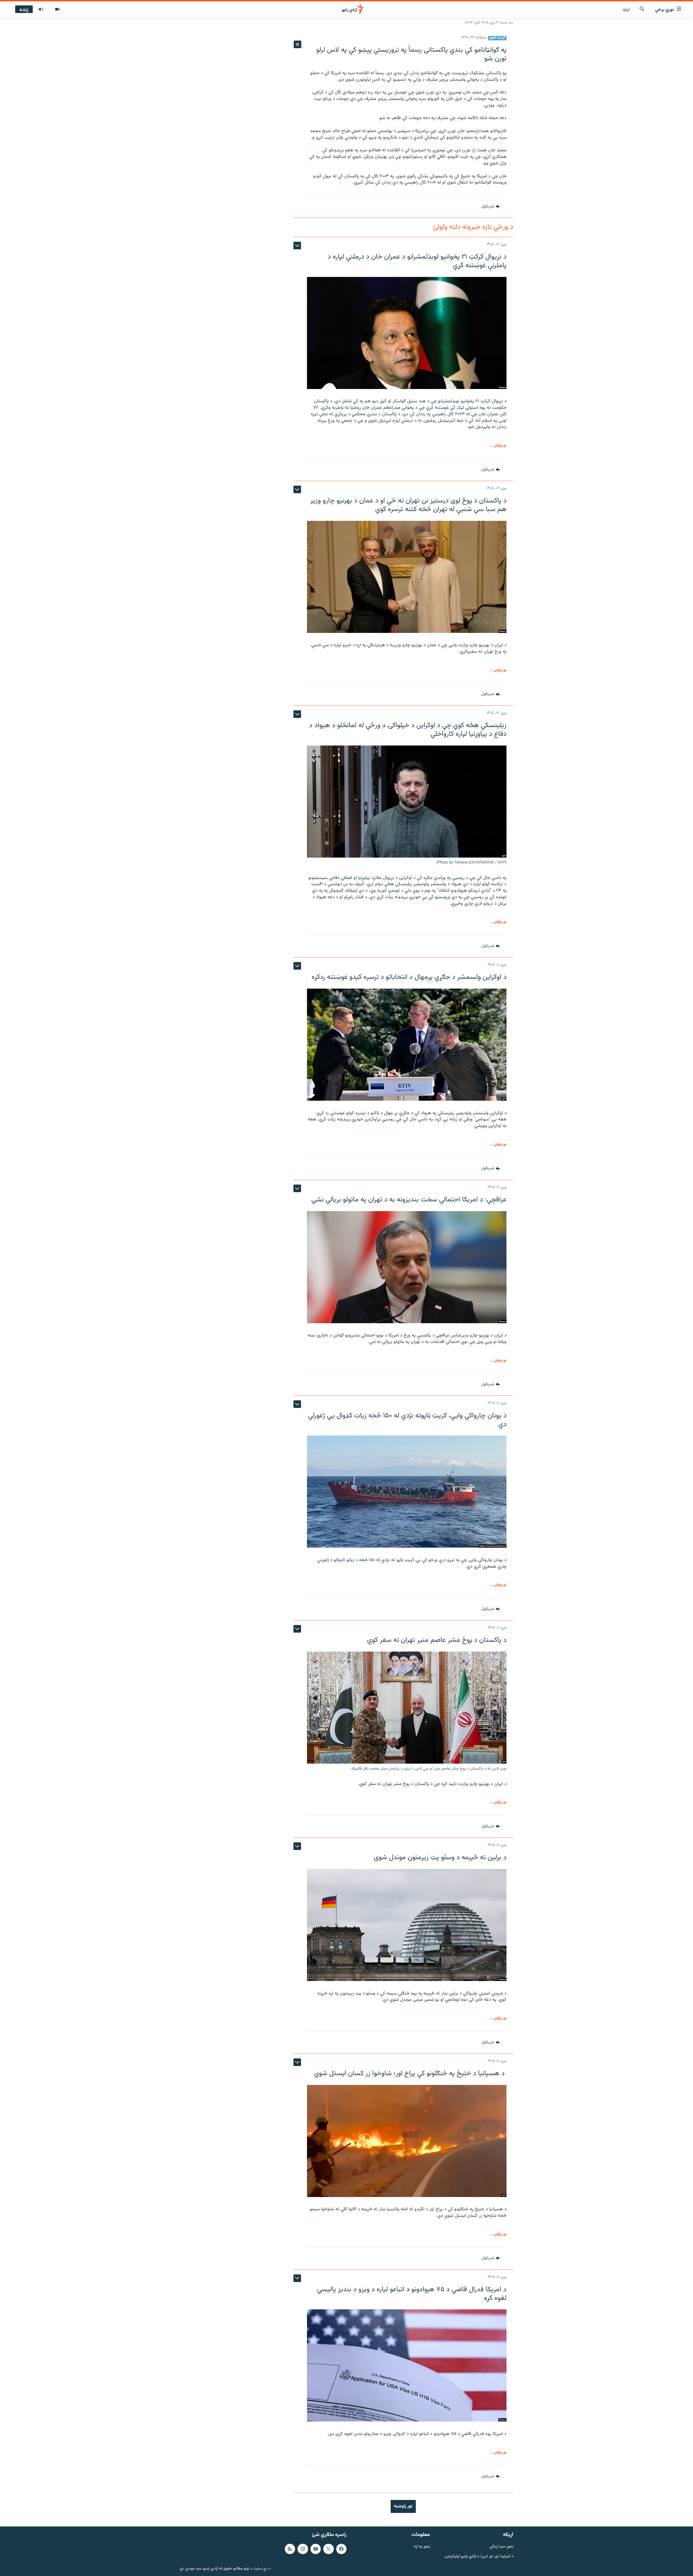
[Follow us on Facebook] (341, 2549)
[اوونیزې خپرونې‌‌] (41, 9)
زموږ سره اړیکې (501, 2547)
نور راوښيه (403, 2506)
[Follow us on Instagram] (303, 2549)
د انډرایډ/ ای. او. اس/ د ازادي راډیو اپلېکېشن (479, 2556)
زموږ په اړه (422, 2547)
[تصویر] (57, 9)
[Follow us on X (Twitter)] (328, 2549)
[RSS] (290, 2549)
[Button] (491, 207)
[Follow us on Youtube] (316, 2549)
